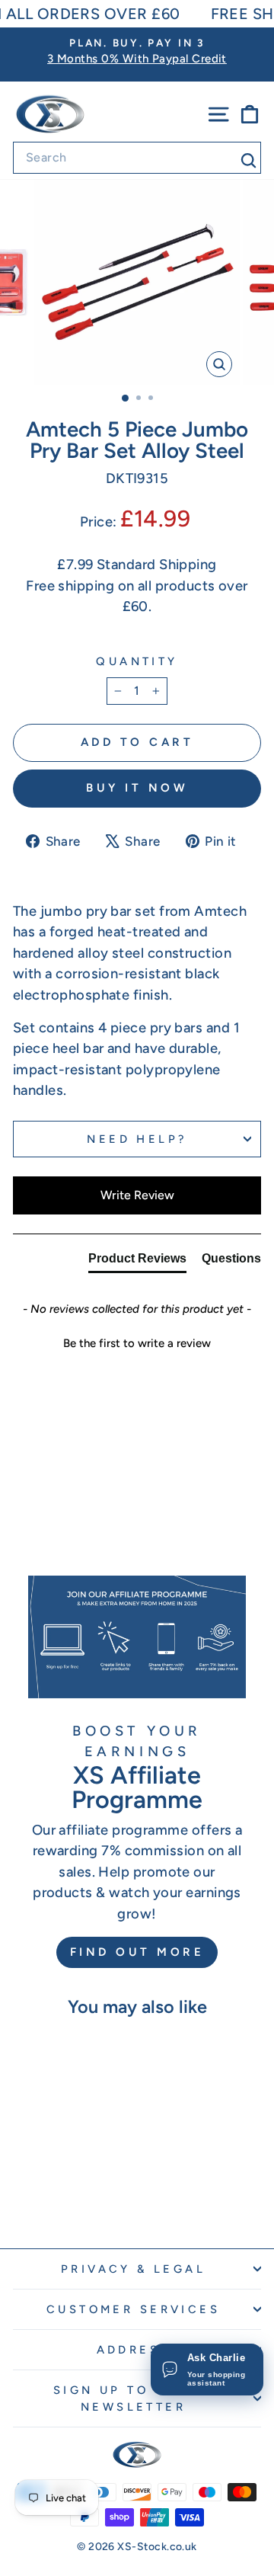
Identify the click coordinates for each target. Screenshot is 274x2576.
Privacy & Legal (133, 2269)
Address (134, 2350)
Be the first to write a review (137, 1343)
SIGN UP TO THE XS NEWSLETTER (133, 2398)
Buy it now (137, 788)
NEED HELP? (137, 1139)
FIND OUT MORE (137, 1952)
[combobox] (137, 158)
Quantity (137, 661)
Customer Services (133, 2309)
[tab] (137, 1262)
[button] (137, 1342)
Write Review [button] (137, 1195)
